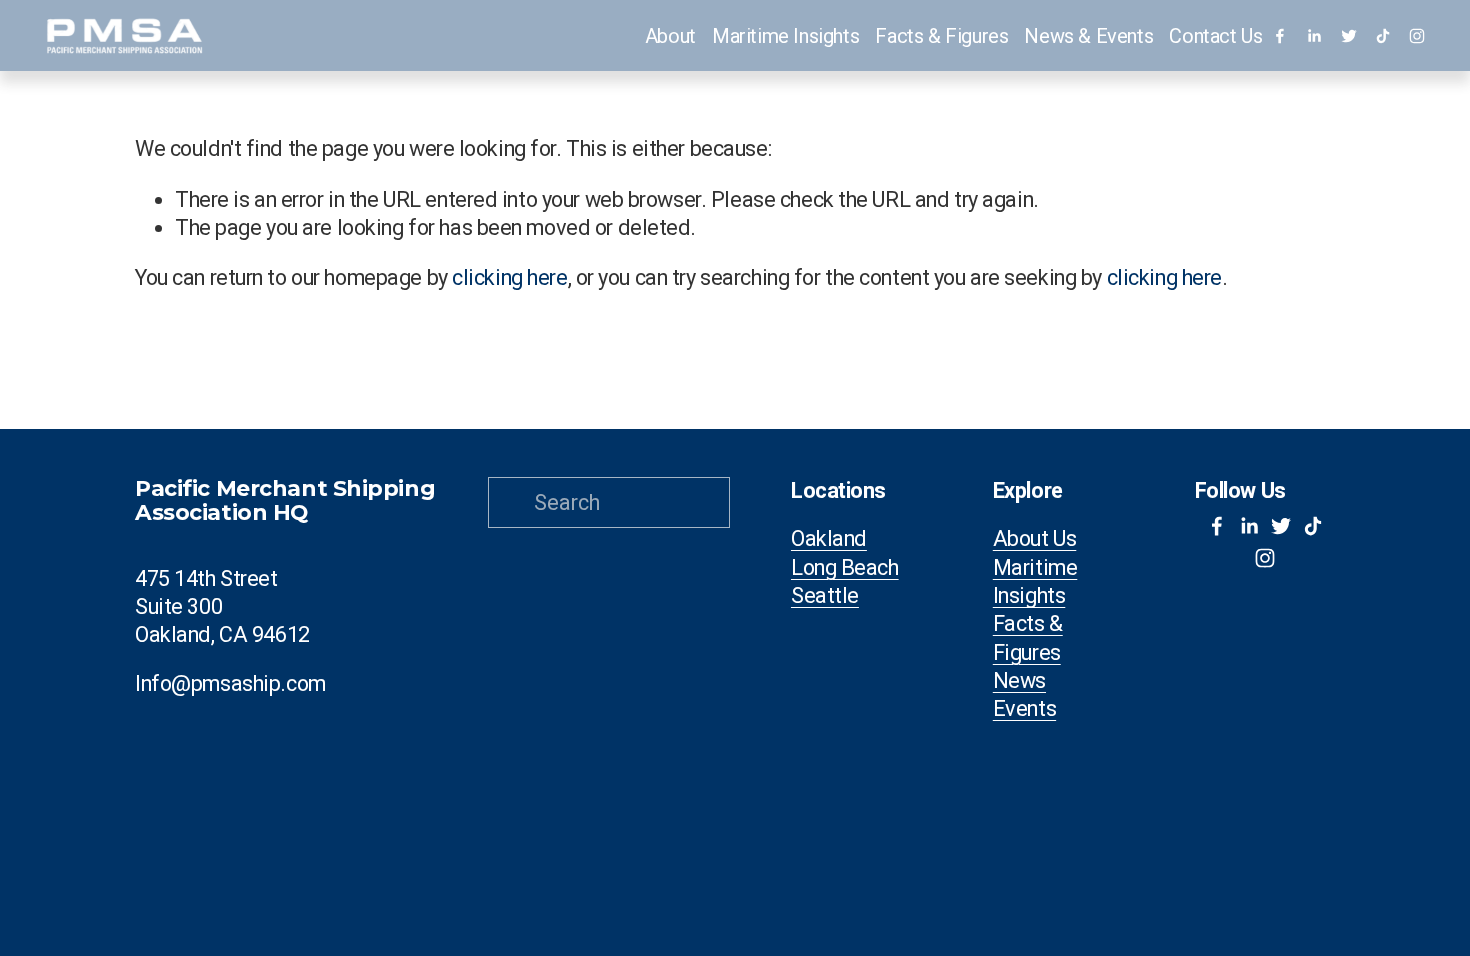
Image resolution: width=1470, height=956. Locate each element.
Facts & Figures (1028, 637)
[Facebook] (1280, 36)
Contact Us (1215, 36)
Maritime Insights (785, 36)
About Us (1035, 538)
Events (1024, 708)
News (1019, 680)
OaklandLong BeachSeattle (845, 567)
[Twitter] (1349, 36)
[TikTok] (1383, 36)
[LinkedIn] (1314, 36)
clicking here (509, 277)
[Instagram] (1417, 36)
